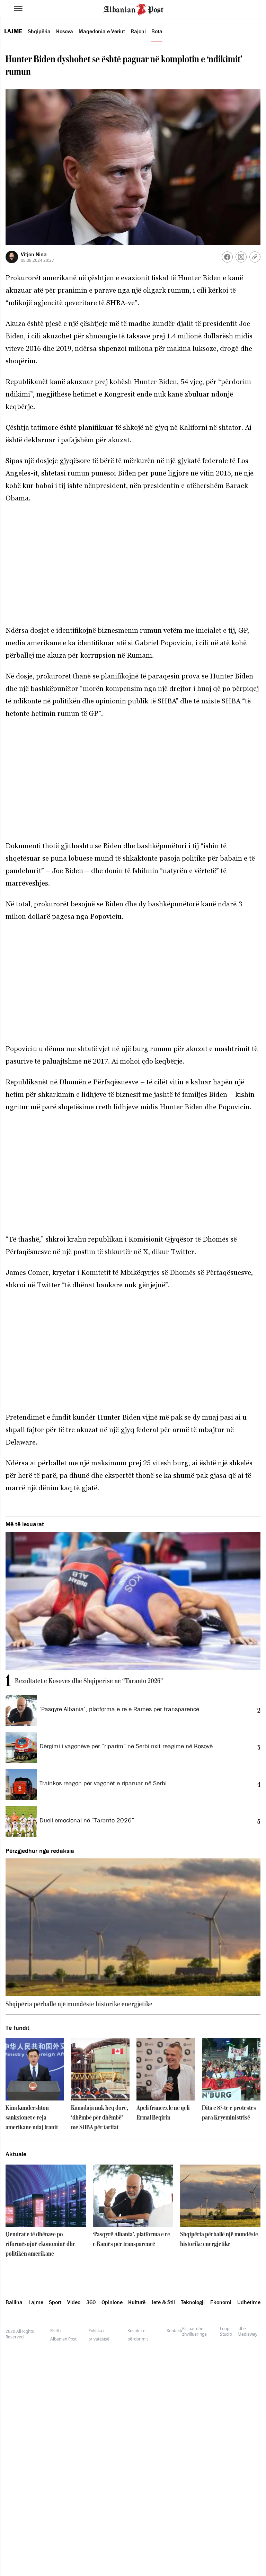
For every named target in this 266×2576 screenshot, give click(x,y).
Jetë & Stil (163, 2302)
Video (74, 2302)
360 (91, 2302)
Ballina (14, 2302)
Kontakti (174, 2331)
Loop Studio (226, 2331)
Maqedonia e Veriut (102, 31)
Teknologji (193, 2302)
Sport (55, 2302)
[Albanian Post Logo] (133, 9)
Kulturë (137, 2302)
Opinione (112, 2302)
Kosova (65, 31)
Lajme (13, 31)
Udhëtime (249, 2302)
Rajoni (138, 31)
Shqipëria (39, 31)
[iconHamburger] (18, 8)
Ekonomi (221, 2302)
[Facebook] (227, 257)
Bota (157, 31)
